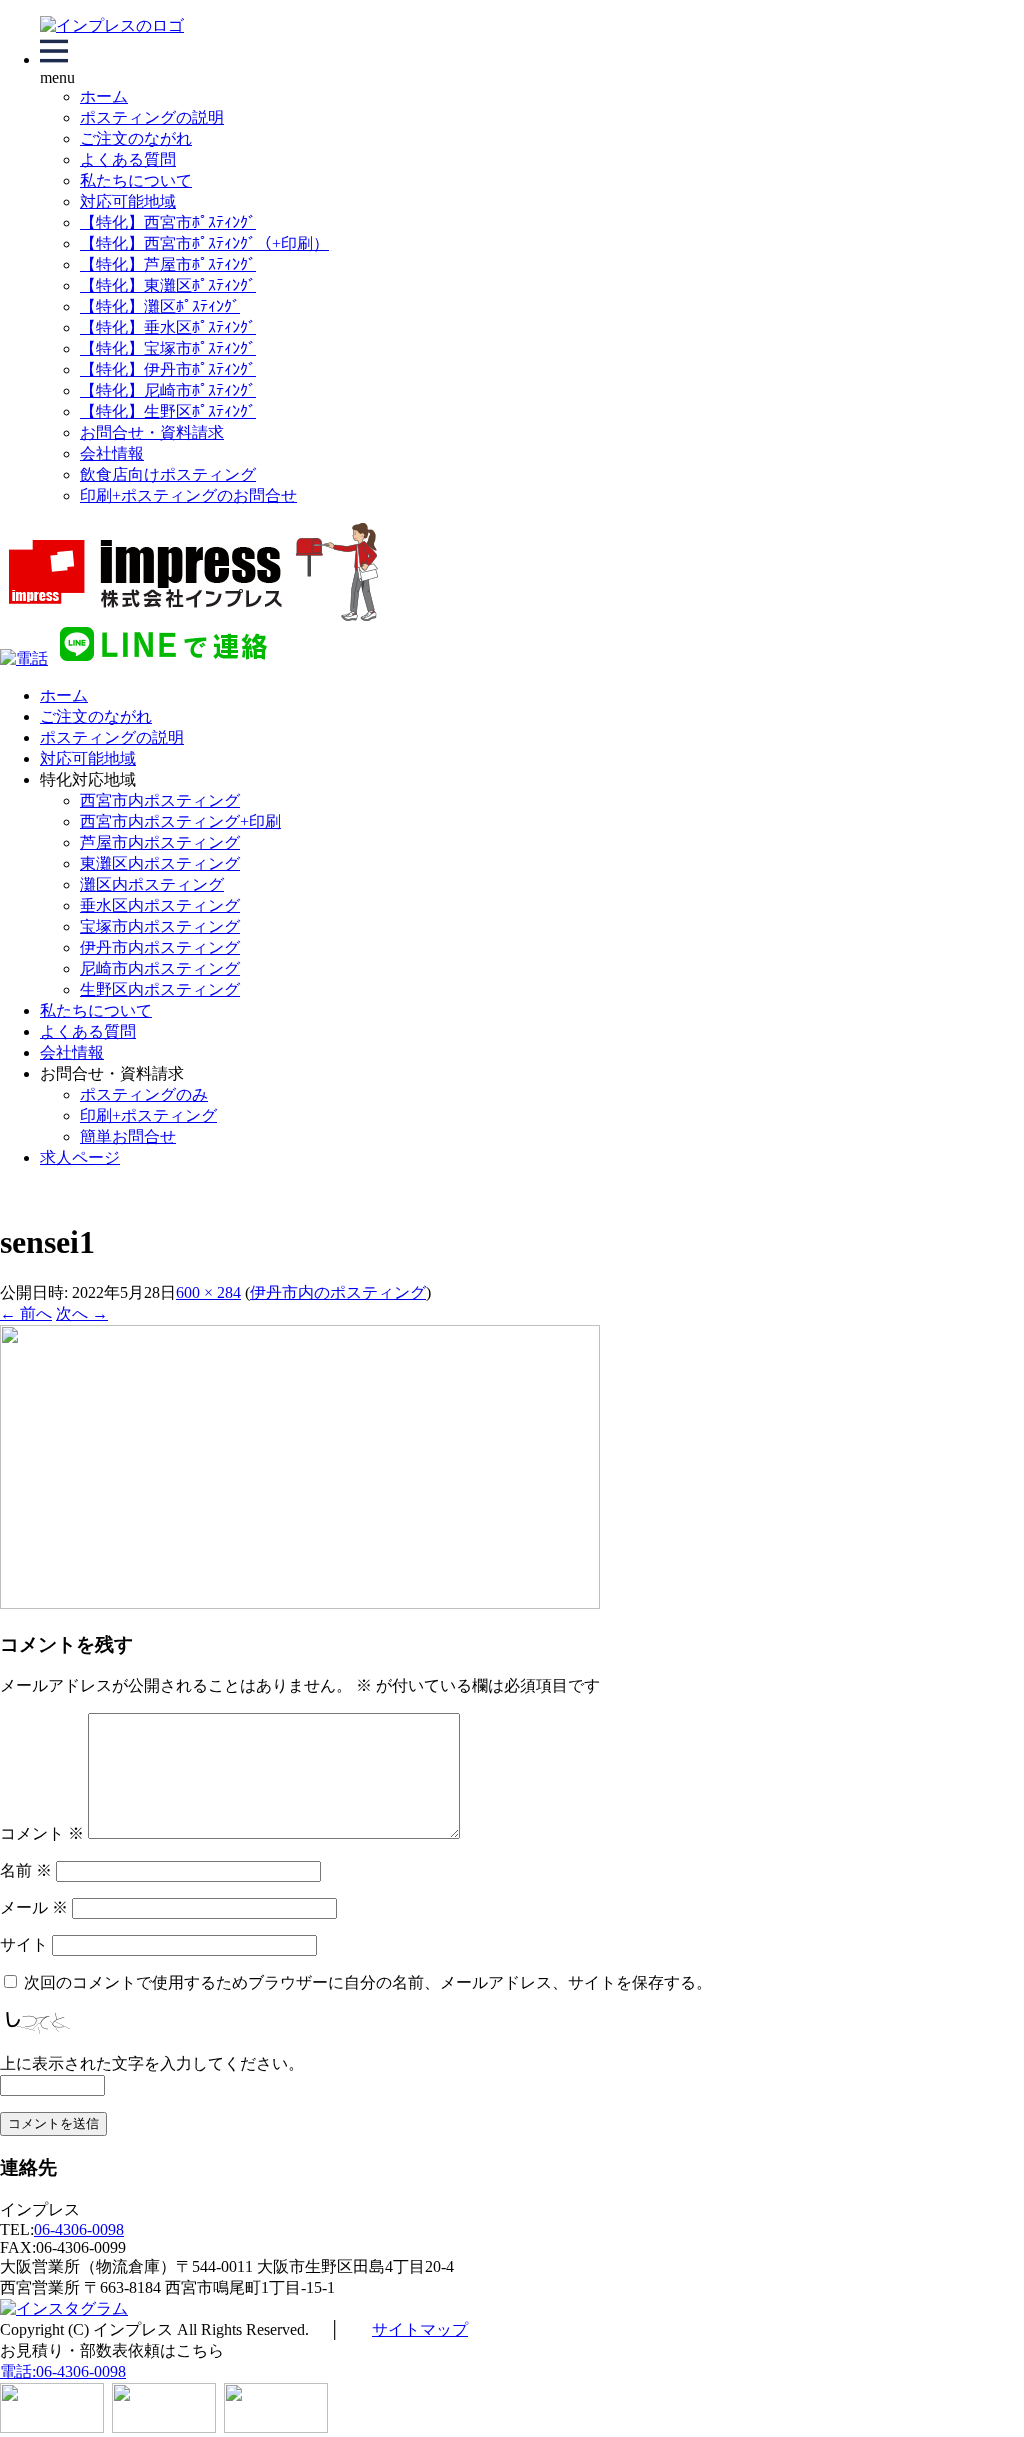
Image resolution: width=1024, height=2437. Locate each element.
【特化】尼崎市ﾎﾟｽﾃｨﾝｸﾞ (168, 390)
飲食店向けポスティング (168, 474)
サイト (24, 1944)
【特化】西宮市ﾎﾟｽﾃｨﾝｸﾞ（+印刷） (204, 243)
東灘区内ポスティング (160, 863)
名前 (26, 1870)
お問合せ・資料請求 (152, 432)
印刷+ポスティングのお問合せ (188, 495)
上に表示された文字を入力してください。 (152, 2063)
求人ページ (80, 1157)
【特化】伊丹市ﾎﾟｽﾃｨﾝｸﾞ (168, 369)
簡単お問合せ (128, 1136)
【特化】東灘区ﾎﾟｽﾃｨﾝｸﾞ (168, 285)
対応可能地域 (128, 201)
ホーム (104, 96)
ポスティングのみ (144, 1094)
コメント (42, 1833)
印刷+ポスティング (148, 1115)
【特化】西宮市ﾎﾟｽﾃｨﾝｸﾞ (168, 222)
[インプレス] (112, 25)
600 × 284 (208, 1292)
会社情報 (112, 453)
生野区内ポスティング (160, 989)
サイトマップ (420, 2329)
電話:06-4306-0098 (63, 2371)
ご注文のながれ (136, 138)
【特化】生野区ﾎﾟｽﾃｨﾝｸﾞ (168, 411)
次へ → (82, 1313)
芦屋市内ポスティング (160, 842)
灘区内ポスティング (152, 884)
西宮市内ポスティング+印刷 (180, 821)
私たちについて (136, 180)
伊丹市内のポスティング (338, 1292)
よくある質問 (128, 159)
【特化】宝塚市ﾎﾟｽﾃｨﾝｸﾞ (168, 348)
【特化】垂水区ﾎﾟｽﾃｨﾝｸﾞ (168, 327)
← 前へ (26, 1313)
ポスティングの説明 (152, 117)
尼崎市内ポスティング (160, 968)
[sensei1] (300, 1603)
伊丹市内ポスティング (160, 947)
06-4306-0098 (79, 2229)
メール (34, 1907)
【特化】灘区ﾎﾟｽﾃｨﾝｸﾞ (160, 306)
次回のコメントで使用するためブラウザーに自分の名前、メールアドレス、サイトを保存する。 (368, 1982)
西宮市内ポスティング (160, 800)
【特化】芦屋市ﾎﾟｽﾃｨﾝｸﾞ (168, 264)
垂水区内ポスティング (160, 905)
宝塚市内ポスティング (160, 926)
